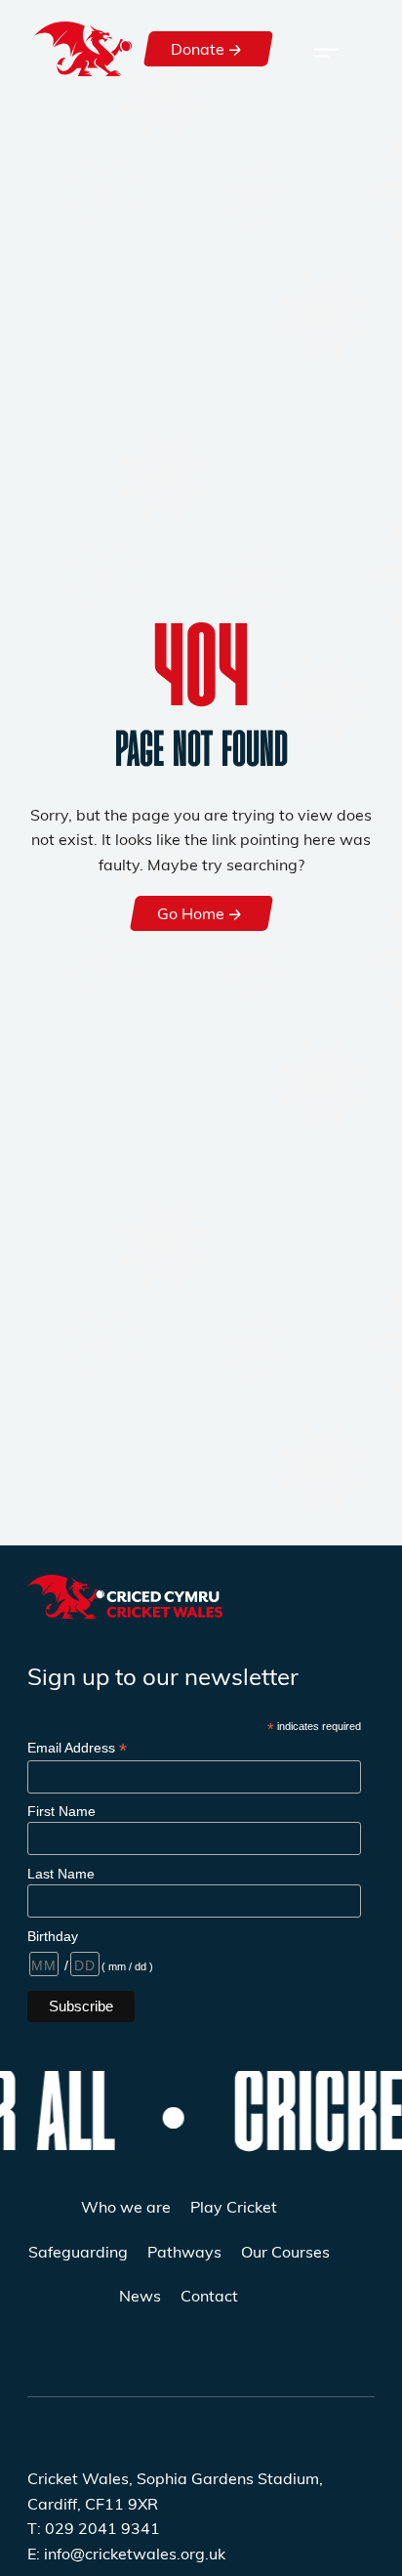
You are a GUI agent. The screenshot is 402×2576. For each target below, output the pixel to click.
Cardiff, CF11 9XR (93, 2503)
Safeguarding (78, 2251)
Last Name (61, 1874)
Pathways (184, 2251)
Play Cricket (234, 2206)
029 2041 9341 (102, 2528)
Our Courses (285, 2251)
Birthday (53, 1936)
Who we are (126, 2206)
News (140, 2295)
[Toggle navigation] (326, 49)
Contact (209, 2295)
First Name (61, 1811)
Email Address (77, 1748)
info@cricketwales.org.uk (135, 2553)
